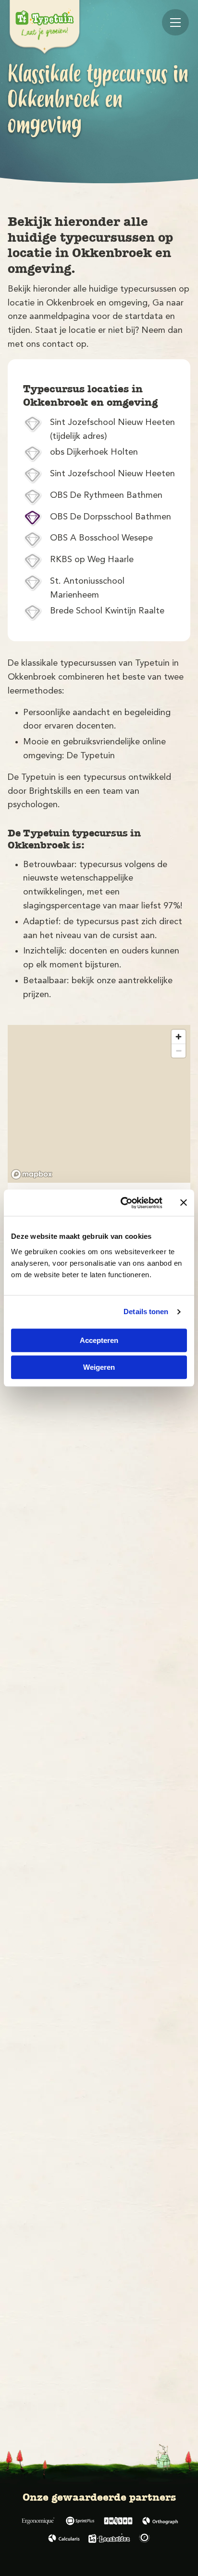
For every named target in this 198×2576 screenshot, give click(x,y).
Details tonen (146, 1312)
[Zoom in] (179, 1037)
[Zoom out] (179, 1051)
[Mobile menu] (175, 22)
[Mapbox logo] (32, 1174)
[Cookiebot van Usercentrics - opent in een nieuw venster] (123, 1203)
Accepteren (99, 1340)
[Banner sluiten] (184, 1203)
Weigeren (99, 1367)
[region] (99, 1104)
